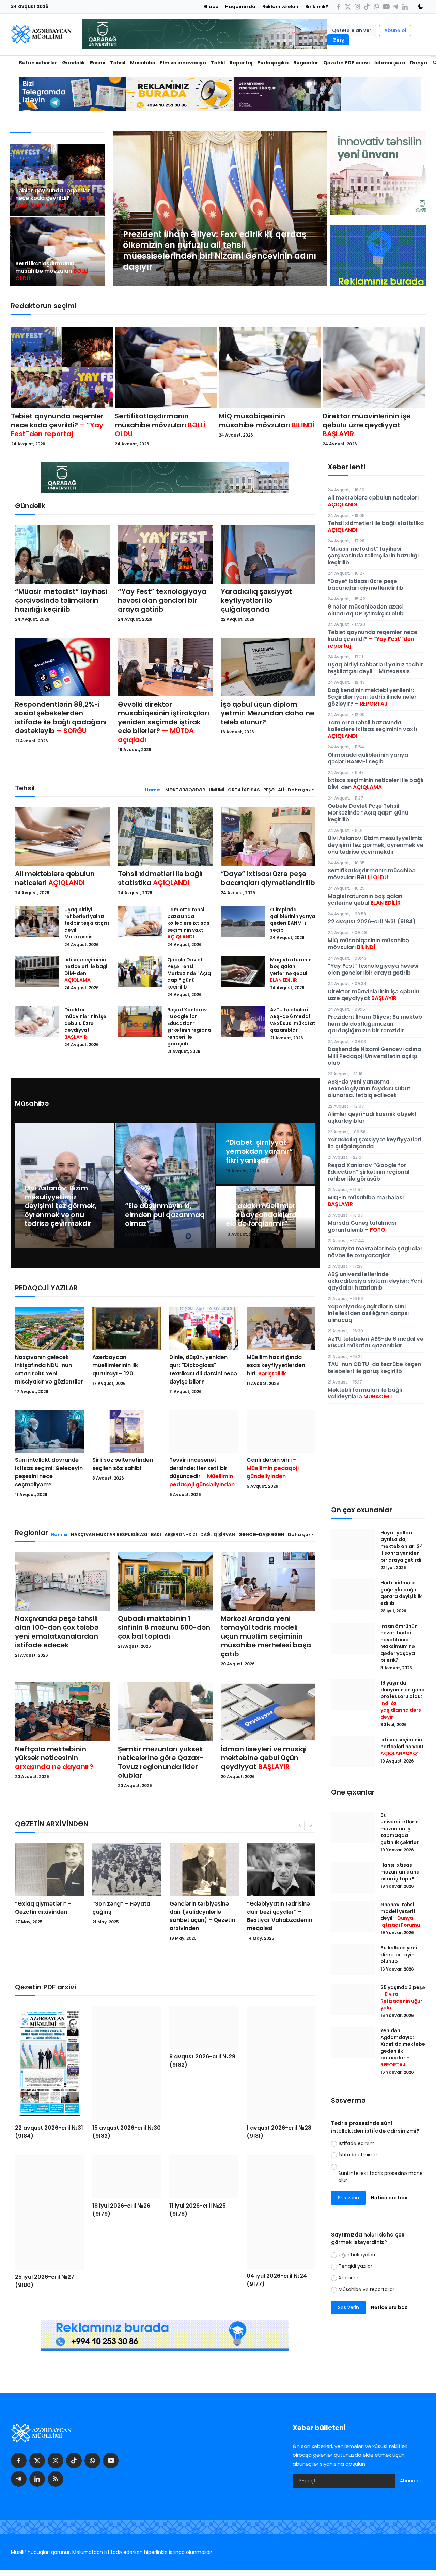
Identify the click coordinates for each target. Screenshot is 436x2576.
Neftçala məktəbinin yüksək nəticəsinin (54, 1758)
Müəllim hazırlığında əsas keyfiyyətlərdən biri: (276, 1365)
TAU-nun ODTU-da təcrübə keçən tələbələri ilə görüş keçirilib (374, 1368)
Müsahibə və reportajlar (367, 2289)
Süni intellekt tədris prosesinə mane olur (380, 2177)
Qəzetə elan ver (352, 30)
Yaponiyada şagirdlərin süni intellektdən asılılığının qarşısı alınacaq (368, 1313)
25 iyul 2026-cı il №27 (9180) (45, 2281)
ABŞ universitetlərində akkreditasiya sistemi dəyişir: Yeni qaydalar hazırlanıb (375, 1281)
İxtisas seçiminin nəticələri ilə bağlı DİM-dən (87, 970)
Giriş (338, 40)
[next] (315, 209)
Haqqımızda (240, 7)
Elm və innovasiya (183, 63)
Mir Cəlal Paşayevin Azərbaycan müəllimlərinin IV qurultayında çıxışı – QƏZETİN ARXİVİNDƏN (276, 1920)
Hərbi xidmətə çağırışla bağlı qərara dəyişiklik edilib (401, 1593)
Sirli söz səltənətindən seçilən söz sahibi (123, 1464)
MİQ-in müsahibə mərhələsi (366, 1201)
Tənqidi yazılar (355, 2266)
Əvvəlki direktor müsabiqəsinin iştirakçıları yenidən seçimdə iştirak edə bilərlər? (163, 722)
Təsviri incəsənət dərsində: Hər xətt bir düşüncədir (202, 1472)
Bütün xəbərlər (38, 63)
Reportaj (241, 63)
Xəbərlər (348, 2278)
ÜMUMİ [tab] (217, 790)
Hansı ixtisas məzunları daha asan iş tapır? (400, 1872)
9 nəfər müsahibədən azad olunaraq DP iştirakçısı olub (366, 610)
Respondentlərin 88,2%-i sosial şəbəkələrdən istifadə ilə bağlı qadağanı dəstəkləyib (61, 717)
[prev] (124, 209)
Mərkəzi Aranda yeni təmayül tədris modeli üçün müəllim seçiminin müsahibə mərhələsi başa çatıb (266, 1636)
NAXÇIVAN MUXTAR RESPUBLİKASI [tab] (109, 1535)
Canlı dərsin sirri (273, 1468)
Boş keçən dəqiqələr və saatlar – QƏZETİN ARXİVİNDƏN (202, 1912)
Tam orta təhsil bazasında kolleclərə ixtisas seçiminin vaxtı (188, 923)
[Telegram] (395, 7)
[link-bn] (378, 268)
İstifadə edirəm (357, 2143)
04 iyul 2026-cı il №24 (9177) (277, 2280)
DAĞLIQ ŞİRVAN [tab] (218, 1535)
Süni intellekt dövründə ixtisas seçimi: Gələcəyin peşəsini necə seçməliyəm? (49, 1472)
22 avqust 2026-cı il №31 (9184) (49, 2132)
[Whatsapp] (376, 7)
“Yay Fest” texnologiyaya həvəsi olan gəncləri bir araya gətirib (162, 600)
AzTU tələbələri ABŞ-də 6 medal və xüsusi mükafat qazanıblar (293, 1020)
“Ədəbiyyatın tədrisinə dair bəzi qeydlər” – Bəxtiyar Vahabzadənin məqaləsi (125, 1916)
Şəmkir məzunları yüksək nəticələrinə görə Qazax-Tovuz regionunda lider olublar (161, 1762)
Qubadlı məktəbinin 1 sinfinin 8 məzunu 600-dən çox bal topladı (164, 1627)
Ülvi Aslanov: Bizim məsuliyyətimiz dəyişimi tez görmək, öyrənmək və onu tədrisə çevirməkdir (60, 1206)
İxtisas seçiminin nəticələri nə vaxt (402, 1747)
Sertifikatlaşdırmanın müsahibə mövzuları (52, 271)
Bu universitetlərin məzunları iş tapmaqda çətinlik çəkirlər (400, 1829)
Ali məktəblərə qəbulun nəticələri (55, 878)
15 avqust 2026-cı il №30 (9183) (127, 2132)
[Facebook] (338, 7)
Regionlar (306, 63)
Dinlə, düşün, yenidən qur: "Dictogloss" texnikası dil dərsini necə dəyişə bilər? (203, 1369)
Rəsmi (98, 63)
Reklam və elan (280, 7)
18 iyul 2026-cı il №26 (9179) (121, 2279)
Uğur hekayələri (357, 2255)
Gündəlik (74, 63)
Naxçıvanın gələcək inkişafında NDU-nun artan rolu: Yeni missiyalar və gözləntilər (49, 1369)
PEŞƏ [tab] (269, 790)
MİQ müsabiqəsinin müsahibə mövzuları (267, 421)
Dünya (419, 63)
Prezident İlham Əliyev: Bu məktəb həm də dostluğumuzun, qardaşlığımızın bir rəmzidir (375, 1024)
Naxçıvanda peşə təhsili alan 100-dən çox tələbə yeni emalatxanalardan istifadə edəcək (57, 1632)
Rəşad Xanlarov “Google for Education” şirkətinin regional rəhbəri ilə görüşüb (190, 1027)
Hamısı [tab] (153, 790)
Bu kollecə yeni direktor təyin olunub (399, 1955)
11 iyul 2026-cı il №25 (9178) (198, 2280)
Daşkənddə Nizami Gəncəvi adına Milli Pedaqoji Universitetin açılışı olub (374, 1056)
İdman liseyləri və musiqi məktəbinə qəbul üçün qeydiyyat (264, 1758)
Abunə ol (395, 30)
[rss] (56, 2479)
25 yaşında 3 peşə (403, 1997)
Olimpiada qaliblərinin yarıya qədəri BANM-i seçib (293, 920)
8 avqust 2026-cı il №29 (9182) (202, 2127)
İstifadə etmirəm (359, 2155)
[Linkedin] (405, 7)
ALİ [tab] (281, 790)
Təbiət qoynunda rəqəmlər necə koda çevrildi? (53, 198)
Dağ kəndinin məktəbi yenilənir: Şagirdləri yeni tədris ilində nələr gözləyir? (372, 697)
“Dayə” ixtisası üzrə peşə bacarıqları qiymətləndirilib (268, 878)
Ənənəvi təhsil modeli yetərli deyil (400, 1915)
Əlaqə (211, 7)
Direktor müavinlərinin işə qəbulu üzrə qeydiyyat (367, 425)
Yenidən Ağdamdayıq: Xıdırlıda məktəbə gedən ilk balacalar (403, 2048)
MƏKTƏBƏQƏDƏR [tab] (185, 790)
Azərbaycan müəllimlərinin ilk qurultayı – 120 (115, 1365)
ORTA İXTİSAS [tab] (244, 790)
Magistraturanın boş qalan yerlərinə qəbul (291, 970)
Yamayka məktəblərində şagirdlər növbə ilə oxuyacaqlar (375, 1252)
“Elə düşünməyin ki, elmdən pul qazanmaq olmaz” (165, 1215)
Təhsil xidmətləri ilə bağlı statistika (160, 878)
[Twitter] (348, 7)
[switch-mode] (418, 6)
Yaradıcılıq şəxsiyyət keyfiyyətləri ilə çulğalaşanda (256, 600)
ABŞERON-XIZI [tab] (181, 1535)
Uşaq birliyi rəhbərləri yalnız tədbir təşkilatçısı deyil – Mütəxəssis (87, 923)
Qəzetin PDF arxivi (346, 63)
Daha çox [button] (299, 790)
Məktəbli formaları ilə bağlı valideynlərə (365, 1393)
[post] (220, 209)
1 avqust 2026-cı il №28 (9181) (279, 2132)
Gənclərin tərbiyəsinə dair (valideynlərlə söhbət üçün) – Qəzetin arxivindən (48, 1916)
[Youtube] (386, 7)
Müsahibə (143, 63)
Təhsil (118, 63)
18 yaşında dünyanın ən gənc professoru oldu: (402, 1700)
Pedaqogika (273, 63)
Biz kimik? (317, 7)
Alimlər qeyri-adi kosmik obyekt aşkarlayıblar (372, 1117)
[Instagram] (357, 7)
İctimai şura (390, 63)
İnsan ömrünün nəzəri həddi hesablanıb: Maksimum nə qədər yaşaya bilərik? (399, 1643)
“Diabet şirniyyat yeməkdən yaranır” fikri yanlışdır (259, 1151)
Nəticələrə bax (389, 2198)
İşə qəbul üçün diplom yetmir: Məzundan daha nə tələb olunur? (267, 713)
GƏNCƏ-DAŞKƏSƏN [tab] (261, 1535)
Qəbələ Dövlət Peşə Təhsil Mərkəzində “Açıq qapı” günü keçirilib (189, 973)
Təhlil (218, 63)
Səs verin (348, 2198)
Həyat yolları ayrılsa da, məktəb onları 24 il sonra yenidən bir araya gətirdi (402, 1546)
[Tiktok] (367, 7)
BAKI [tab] (156, 1535)
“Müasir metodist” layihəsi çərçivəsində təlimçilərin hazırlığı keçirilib (61, 600)
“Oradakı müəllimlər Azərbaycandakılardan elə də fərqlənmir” (266, 1215)
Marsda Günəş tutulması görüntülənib (362, 1226)
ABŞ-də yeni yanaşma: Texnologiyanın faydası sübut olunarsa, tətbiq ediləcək (369, 1088)
